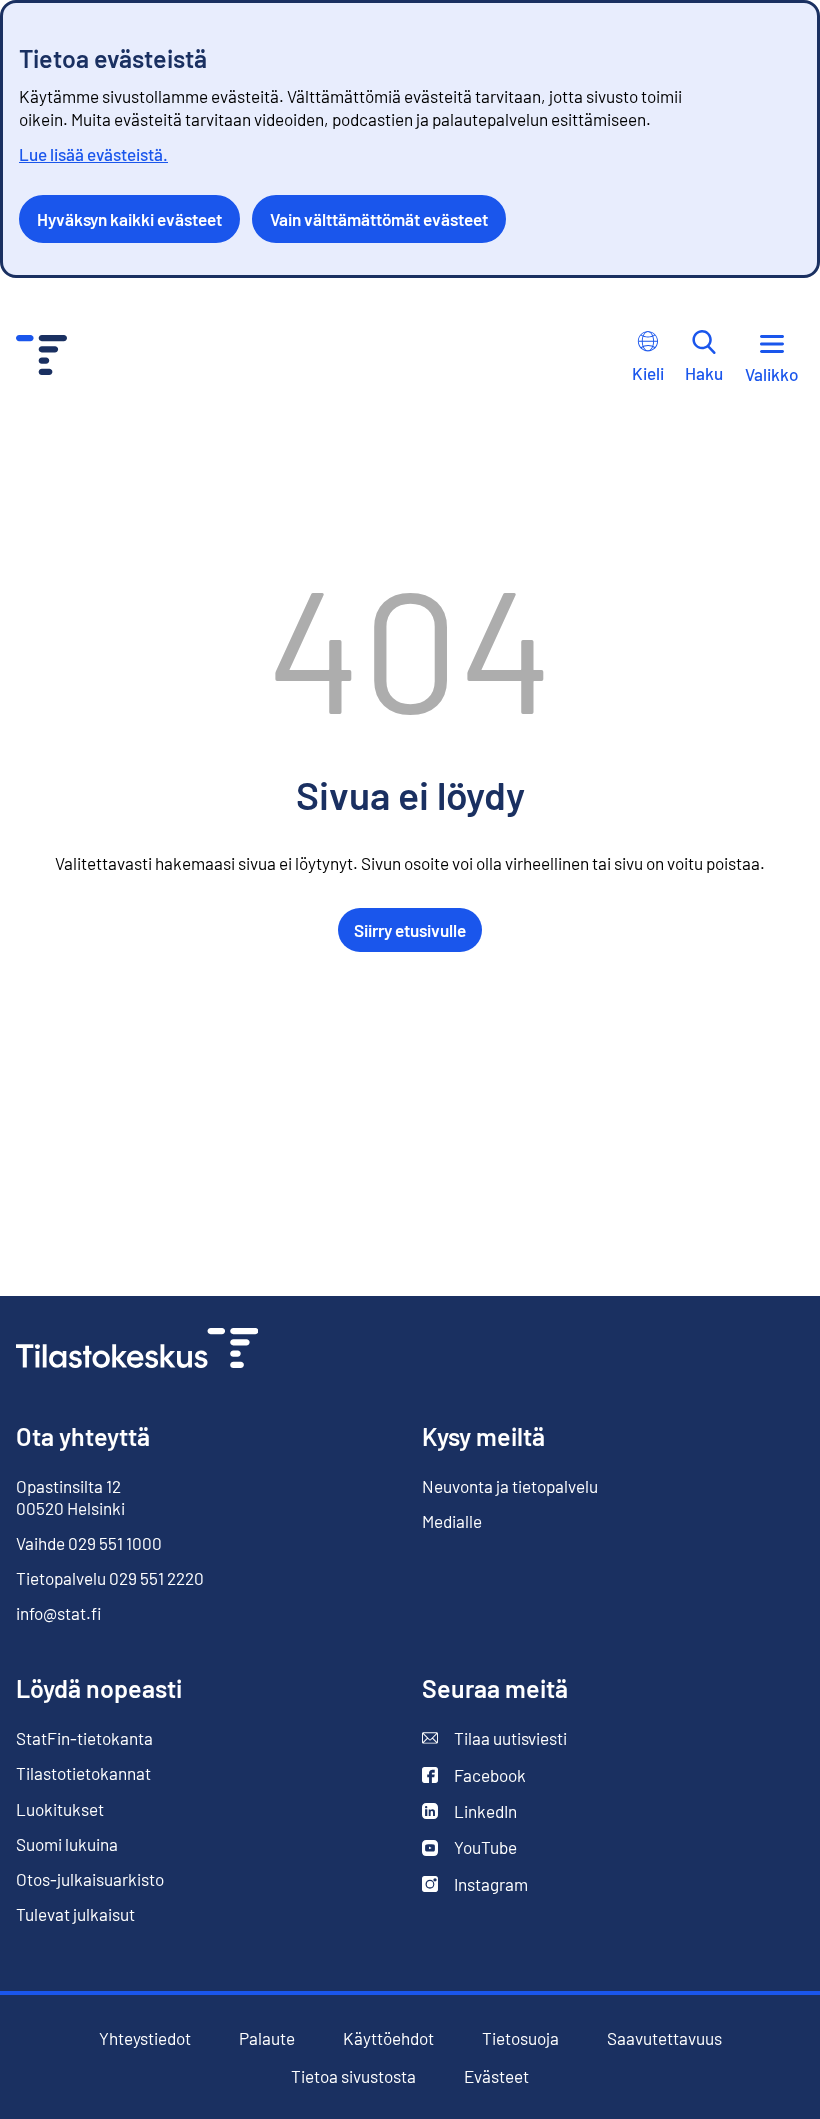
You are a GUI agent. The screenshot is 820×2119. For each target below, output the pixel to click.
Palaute (267, 2038)
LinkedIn (469, 1811)
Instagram (475, 1884)
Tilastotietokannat (83, 1773)
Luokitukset (60, 1809)
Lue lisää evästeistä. (93, 154)
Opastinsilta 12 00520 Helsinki (70, 1497)
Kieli (648, 373)
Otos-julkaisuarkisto (90, 1879)
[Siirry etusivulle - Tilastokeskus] (41, 357)
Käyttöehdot (388, 2038)
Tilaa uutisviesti (494, 1738)
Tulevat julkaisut (75, 1914)
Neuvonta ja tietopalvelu (510, 1486)
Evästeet (496, 2076)
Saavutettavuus (664, 2038)
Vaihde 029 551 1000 (89, 1543)
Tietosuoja (520, 2038)
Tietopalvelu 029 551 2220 (110, 1578)
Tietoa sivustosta (353, 2076)
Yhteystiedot (145, 2038)
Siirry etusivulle (410, 930)
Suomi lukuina (67, 1844)
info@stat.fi (59, 1613)
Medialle (452, 1521)
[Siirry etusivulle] (137, 1350)
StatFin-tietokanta (84, 1738)
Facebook (474, 1775)
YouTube (469, 1847)
